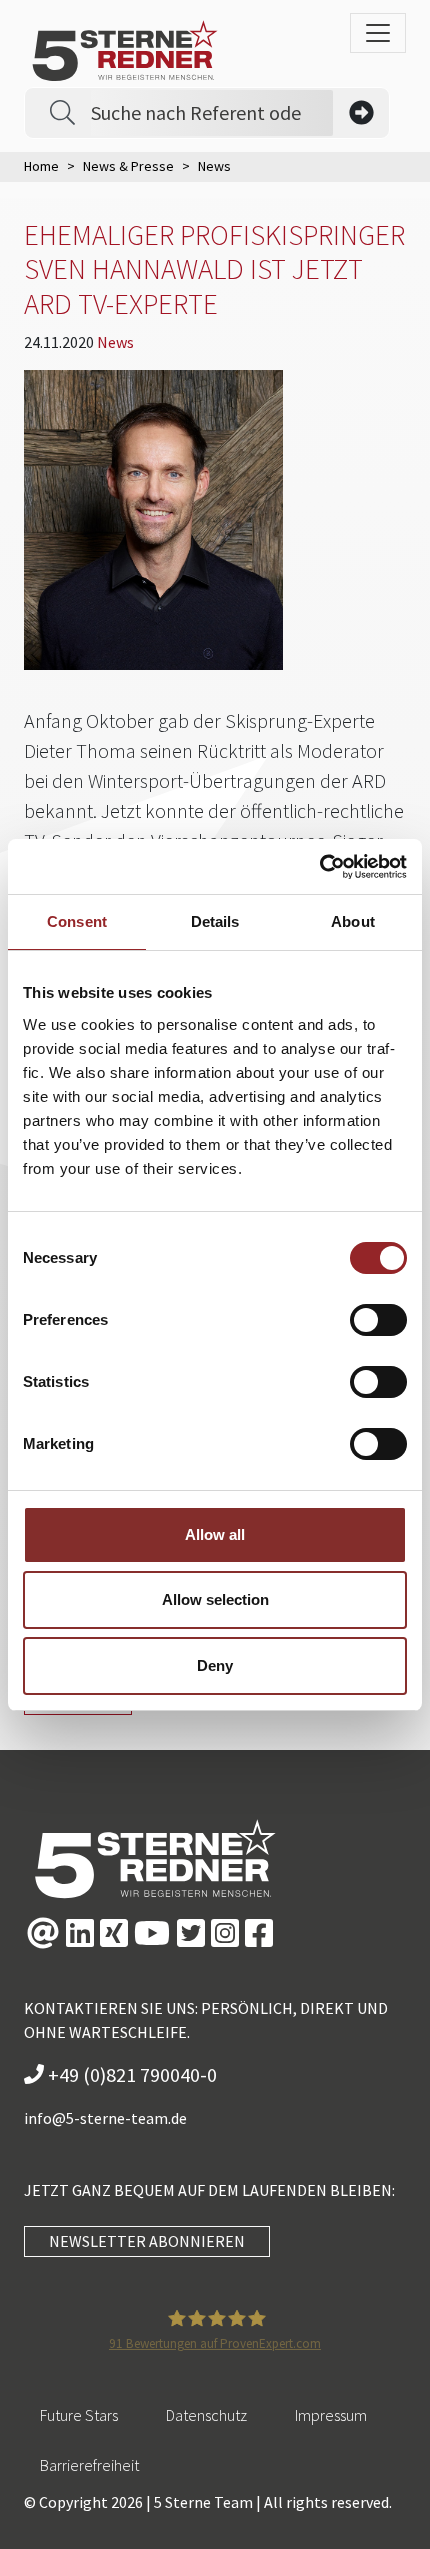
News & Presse (128, 166)
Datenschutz (206, 2415)
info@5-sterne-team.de (105, 2118)
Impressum (331, 2415)
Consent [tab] (77, 921)
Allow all (215, 1534)
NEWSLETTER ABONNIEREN (147, 2241)
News (115, 342)
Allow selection (215, 1599)
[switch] (378, 1320)
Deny (215, 1665)
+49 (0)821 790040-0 (130, 2074)
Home (41, 166)
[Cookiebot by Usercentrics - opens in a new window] (319, 867)
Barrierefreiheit (89, 2465)
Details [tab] (215, 921)
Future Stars (79, 2415)
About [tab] (353, 921)
